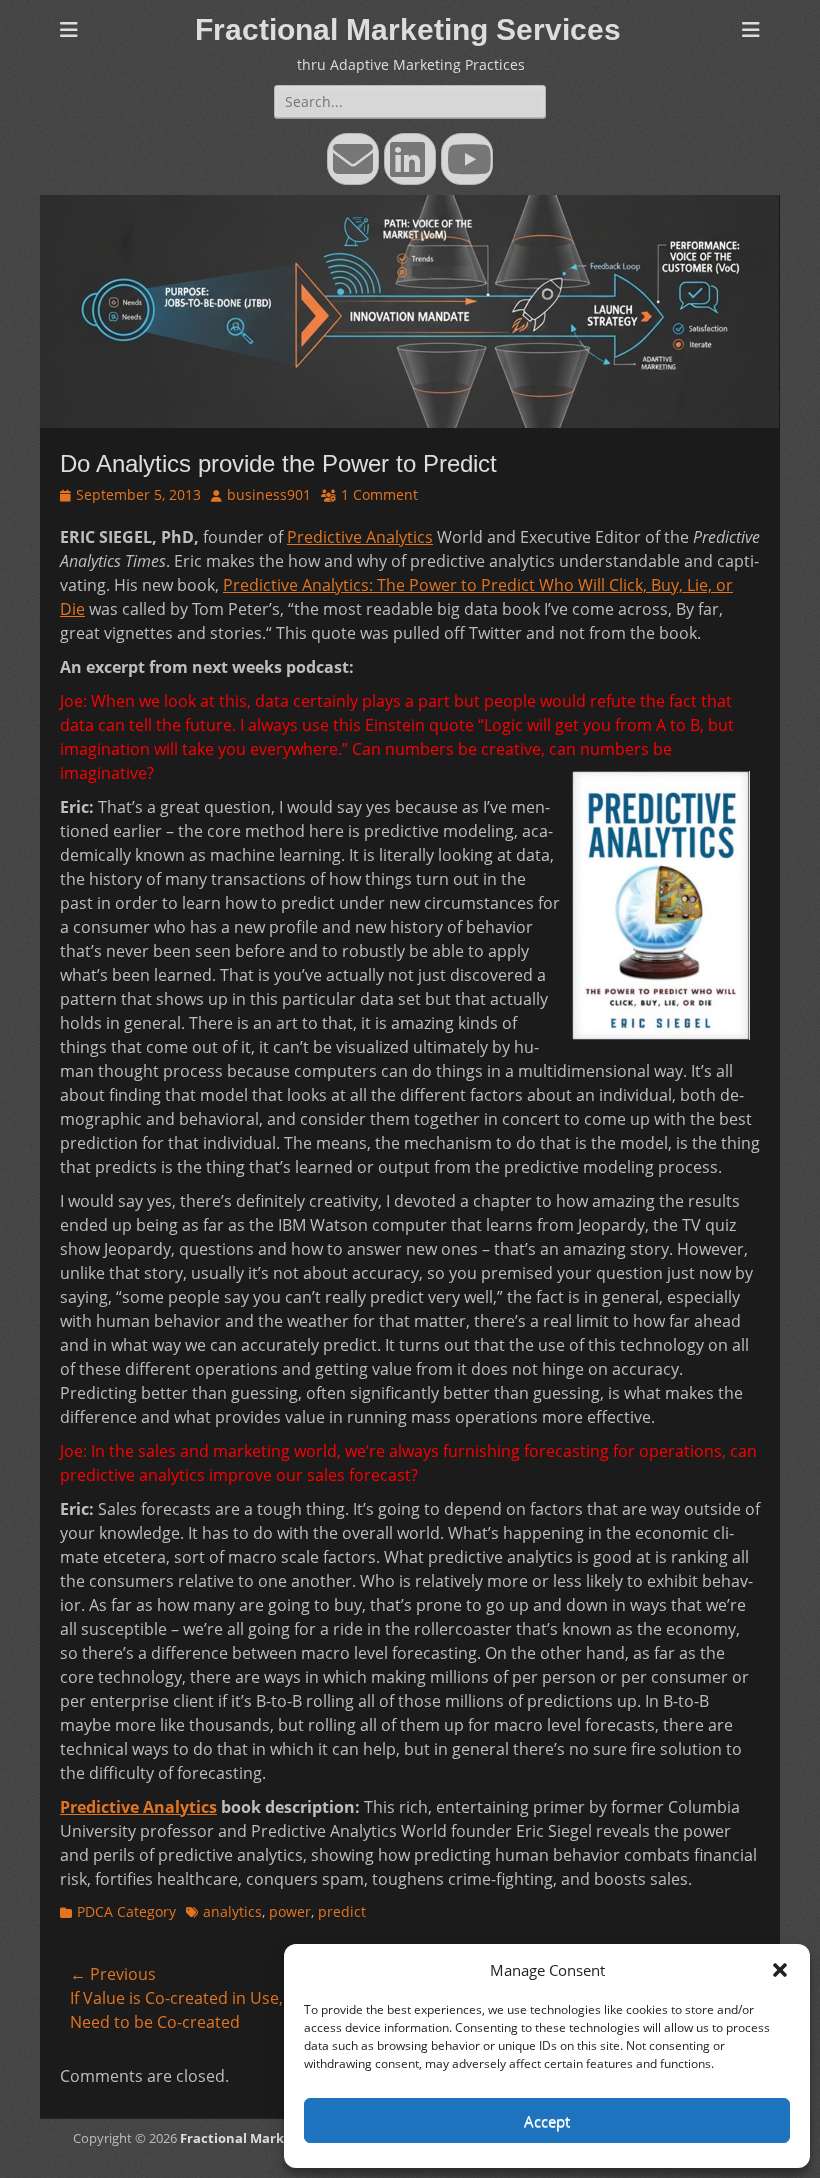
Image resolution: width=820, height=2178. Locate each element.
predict (342, 1911)
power (290, 1911)
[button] (780, 1970)
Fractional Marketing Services (408, 29)
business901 (269, 494)
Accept (547, 2121)
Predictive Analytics (360, 537)
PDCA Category (126, 1911)
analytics (232, 1911)
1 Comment (379, 494)
